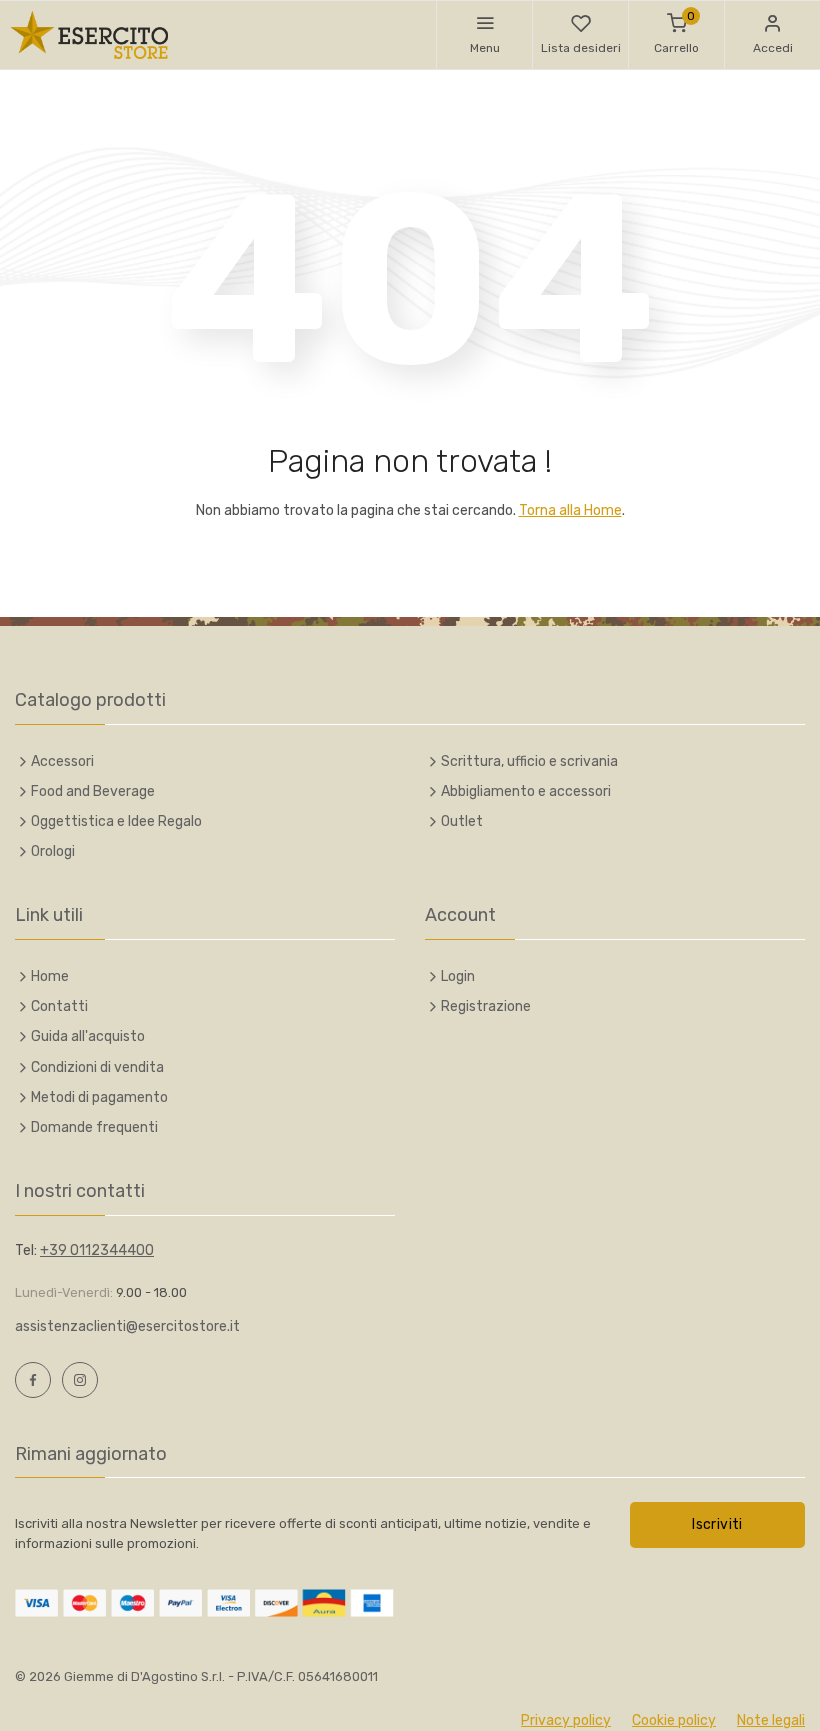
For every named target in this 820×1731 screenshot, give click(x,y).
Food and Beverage (93, 791)
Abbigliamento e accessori (526, 791)
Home (50, 976)
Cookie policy (674, 1720)
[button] (484, 35)
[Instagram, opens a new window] (80, 1380)
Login (458, 976)
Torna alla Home (570, 510)
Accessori (62, 761)
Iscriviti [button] (717, 1524)
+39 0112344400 (97, 1250)
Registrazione (486, 1006)
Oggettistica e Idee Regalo (116, 821)
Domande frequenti (94, 1127)
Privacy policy (566, 1720)
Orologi (53, 851)
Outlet (462, 821)
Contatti (59, 1006)
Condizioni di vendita (97, 1067)
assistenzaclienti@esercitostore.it (127, 1326)
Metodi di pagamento (99, 1097)
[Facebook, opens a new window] (33, 1380)
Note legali (771, 1720)
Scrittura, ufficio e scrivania (529, 761)
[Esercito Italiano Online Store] (90, 35)
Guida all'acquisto (88, 1036)
